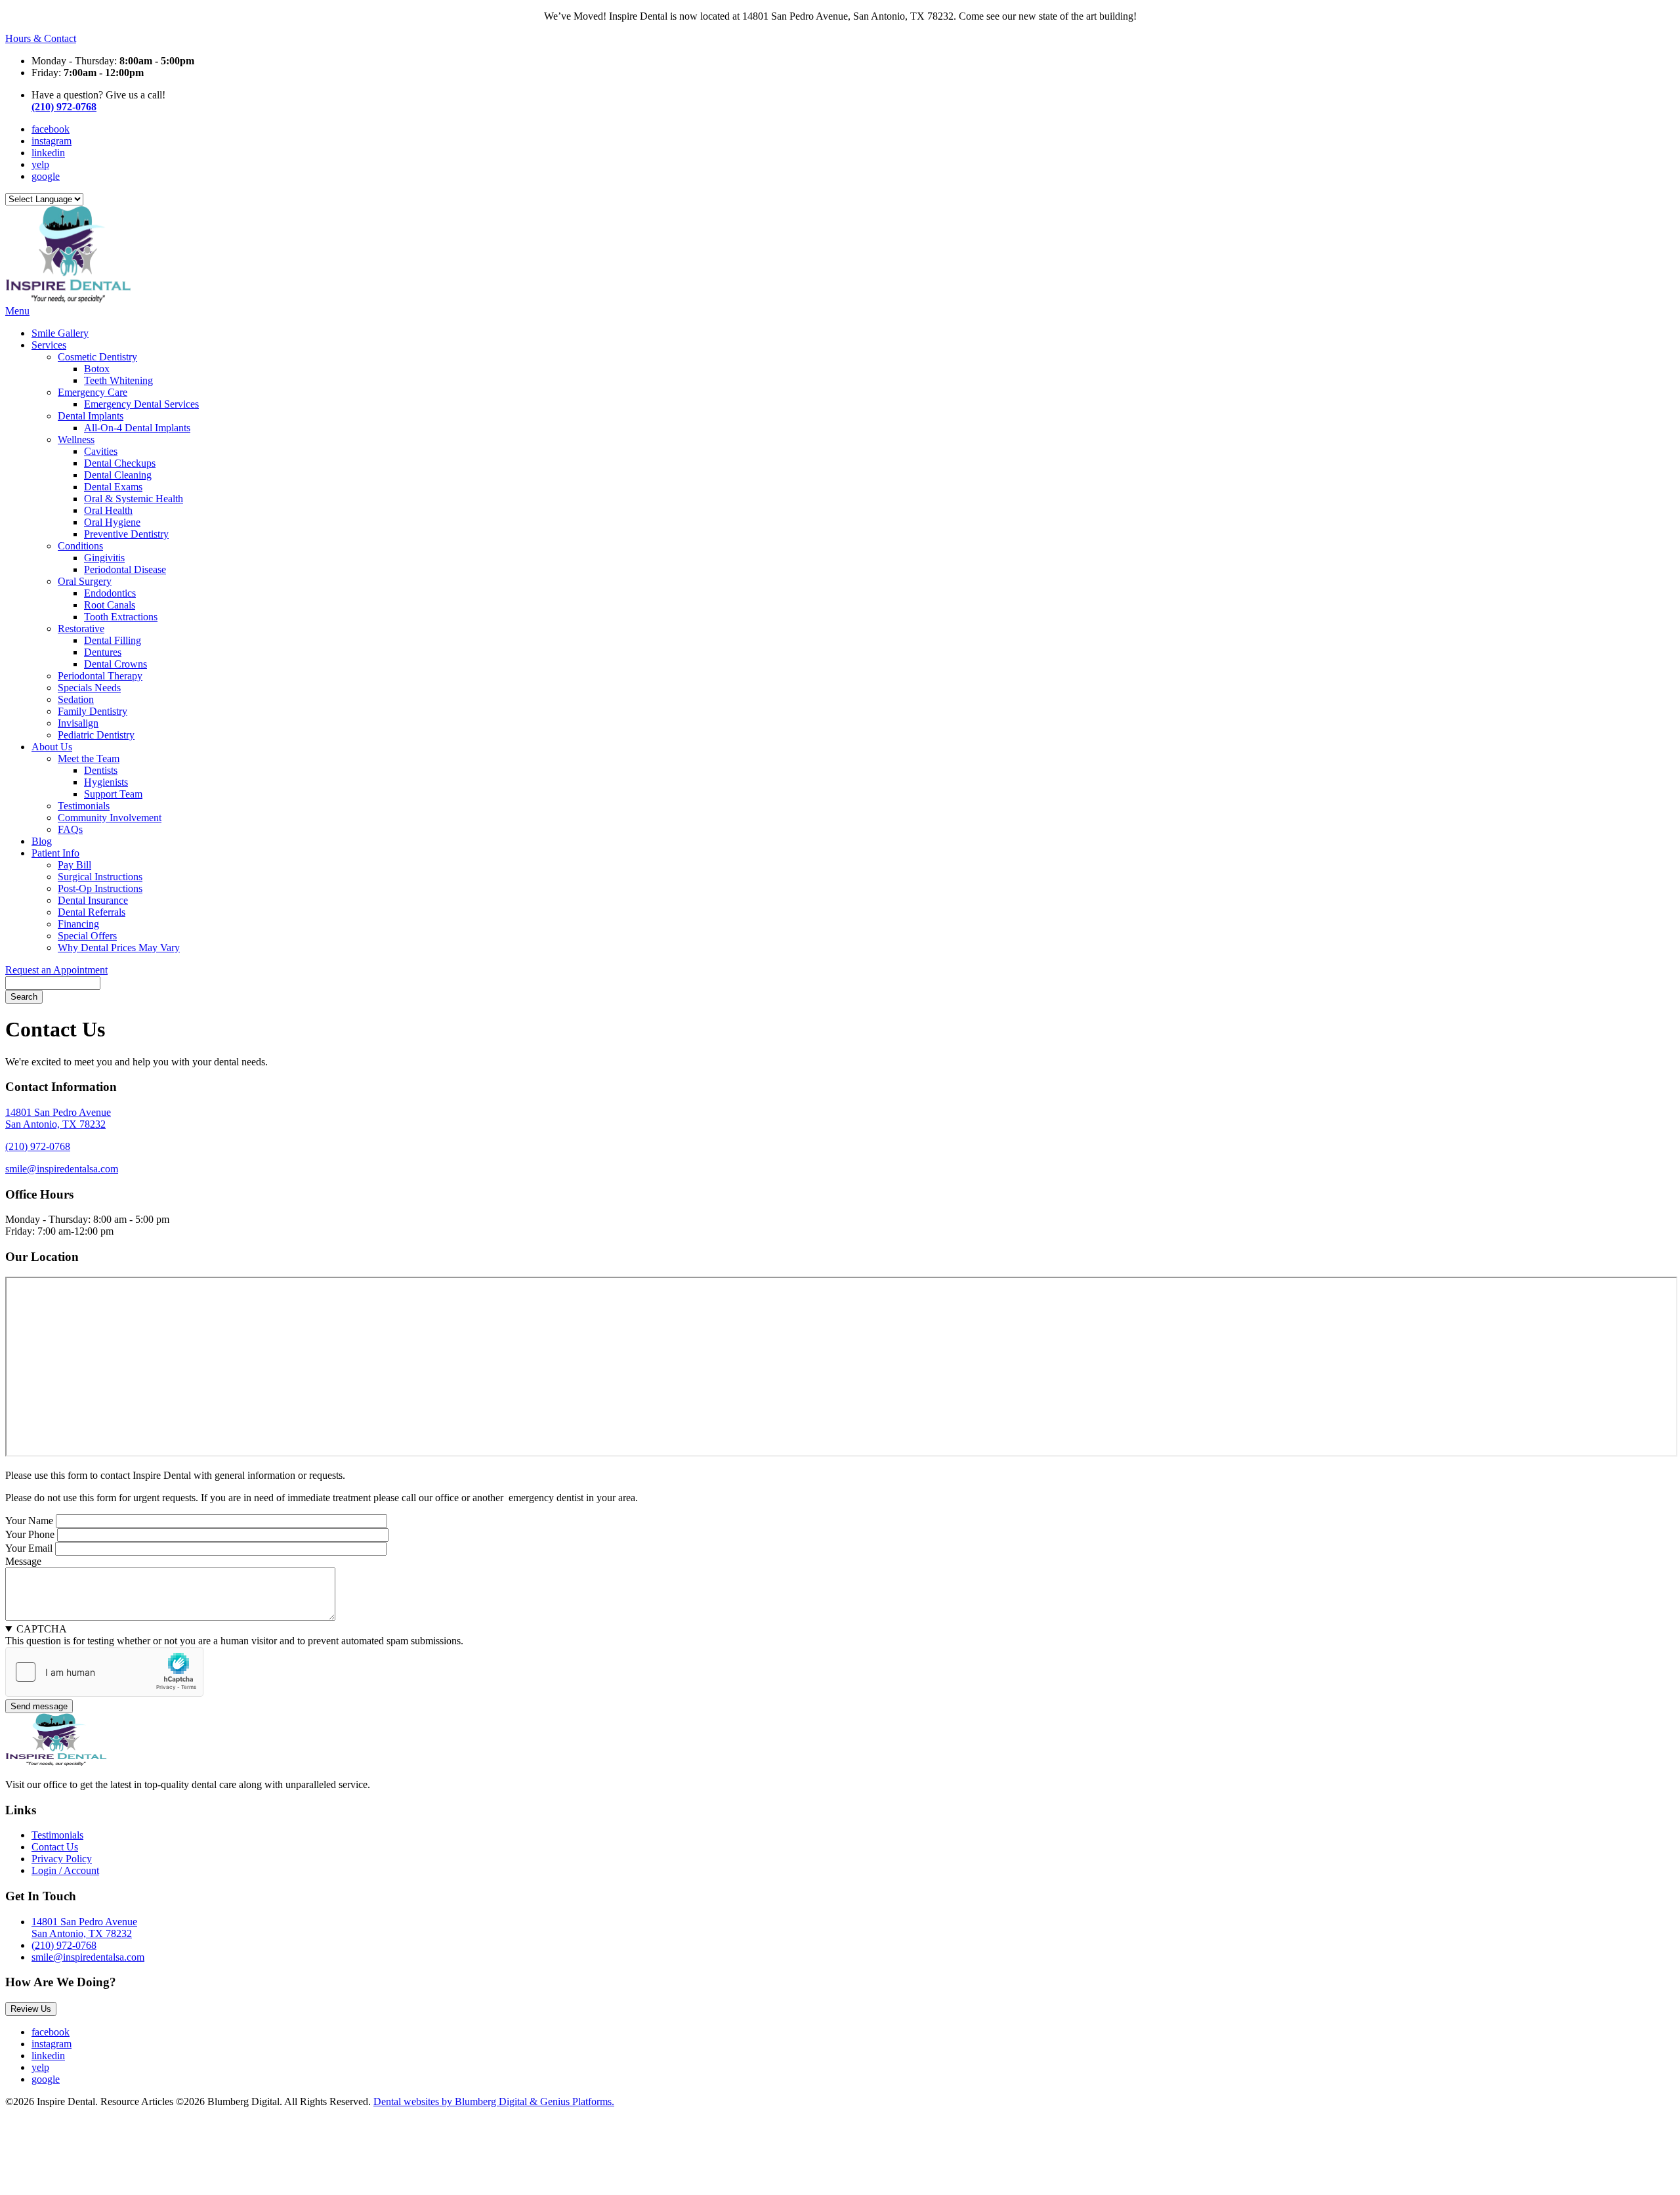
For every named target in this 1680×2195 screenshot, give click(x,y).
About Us (52, 747)
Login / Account (65, 1870)
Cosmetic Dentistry (97, 357)
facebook (51, 129)
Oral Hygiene (112, 522)
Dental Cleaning (118, 475)
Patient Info (55, 853)
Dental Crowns (115, 664)
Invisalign (78, 723)
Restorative (81, 629)
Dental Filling (113, 640)
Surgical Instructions (100, 877)
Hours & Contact (41, 38)
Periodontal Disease (125, 569)
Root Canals (110, 605)
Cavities (101, 451)
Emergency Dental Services (141, 404)
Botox (97, 369)
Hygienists (106, 782)
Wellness (76, 439)
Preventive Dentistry (126, 534)
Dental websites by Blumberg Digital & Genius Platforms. (494, 2101)
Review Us (31, 2009)
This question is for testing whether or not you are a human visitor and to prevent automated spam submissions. (234, 1635)
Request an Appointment (56, 970)
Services (49, 345)
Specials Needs (89, 688)
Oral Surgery (85, 581)
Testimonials (84, 806)
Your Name (29, 1521)
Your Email (29, 1548)
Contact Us (55, 1847)
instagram (52, 141)
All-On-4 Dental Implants (137, 428)
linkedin (48, 153)
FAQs (70, 829)
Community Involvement (110, 818)
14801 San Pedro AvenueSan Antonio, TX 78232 (58, 1118)
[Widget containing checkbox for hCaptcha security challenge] (104, 1672)
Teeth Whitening (118, 380)
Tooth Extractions (121, 617)
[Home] (68, 299)
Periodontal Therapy (100, 676)
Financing (78, 924)
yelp (40, 164)
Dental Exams (113, 487)
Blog (42, 841)
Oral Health (108, 510)
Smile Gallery (60, 333)
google (46, 176)
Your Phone (30, 1534)
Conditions (80, 546)
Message (23, 1561)
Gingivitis (104, 558)
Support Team (113, 794)
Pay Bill (74, 865)
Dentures (103, 652)
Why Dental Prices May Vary (119, 948)
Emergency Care (93, 392)
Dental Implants (91, 416)
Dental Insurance (93, 900)
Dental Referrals (92, 912)
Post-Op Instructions (100, 888)
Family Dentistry (93, 711)
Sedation (76, 699)
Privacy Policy (62, 1859)
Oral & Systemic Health (134, 499)
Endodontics (110, 593)
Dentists (101, 770)
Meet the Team (89, 758)
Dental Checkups (120, 463)
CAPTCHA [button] (42, 1629)
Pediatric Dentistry (96, 735)
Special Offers (87, 936)
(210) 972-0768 (64, 107)
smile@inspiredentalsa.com (62, 1169)
